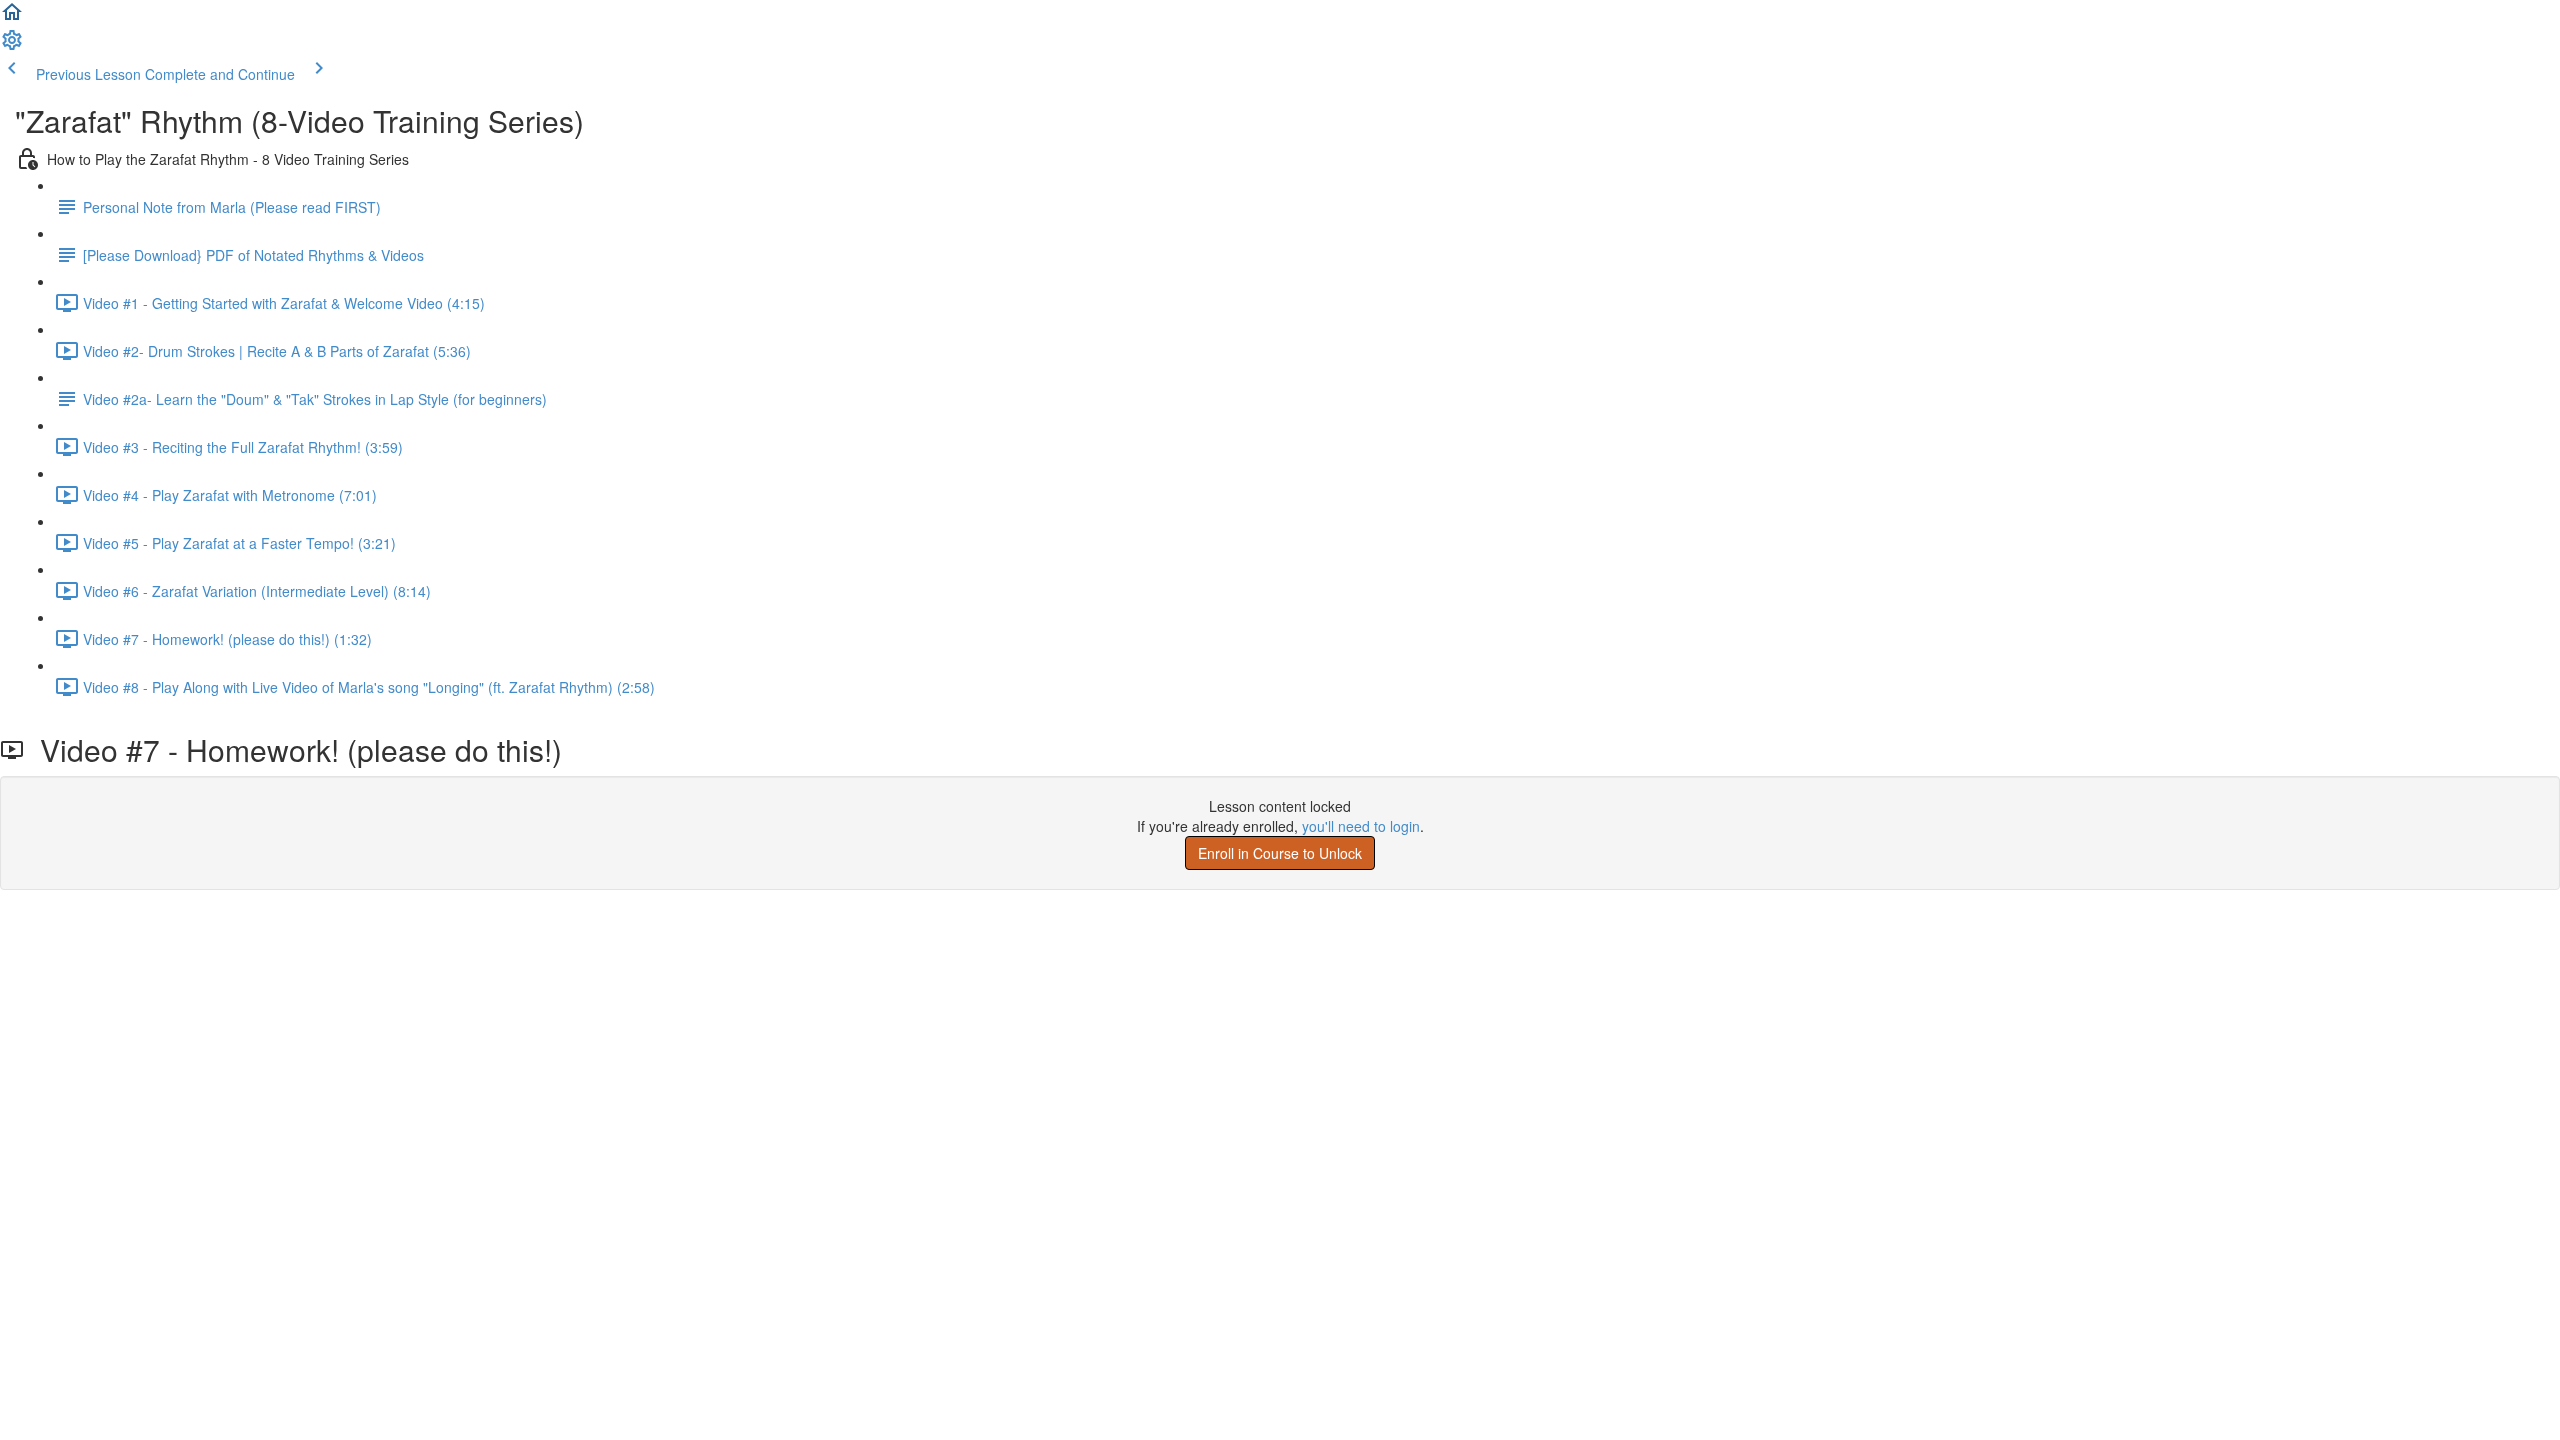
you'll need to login (1361, 826)
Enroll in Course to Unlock (1280, 853)
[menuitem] (12, 46)
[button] (12, 18)
